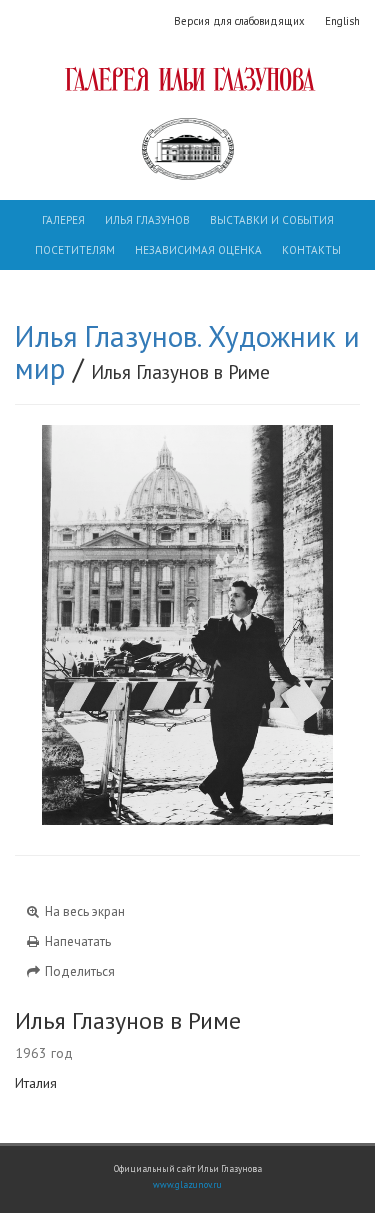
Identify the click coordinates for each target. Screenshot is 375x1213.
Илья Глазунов (147, 220)
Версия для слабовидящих (239, 21)
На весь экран (83, 911)
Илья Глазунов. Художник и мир (187, 352)
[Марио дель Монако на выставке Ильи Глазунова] (101, 625)
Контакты (311, 250)
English (342, 21)
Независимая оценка (198, 250)
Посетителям (75, 250)
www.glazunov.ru (187, 1185)
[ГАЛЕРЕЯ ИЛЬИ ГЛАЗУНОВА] (187, 79)
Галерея (63, 220)
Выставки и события (272, 220)
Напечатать (76, 941)
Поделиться (78, 971)
